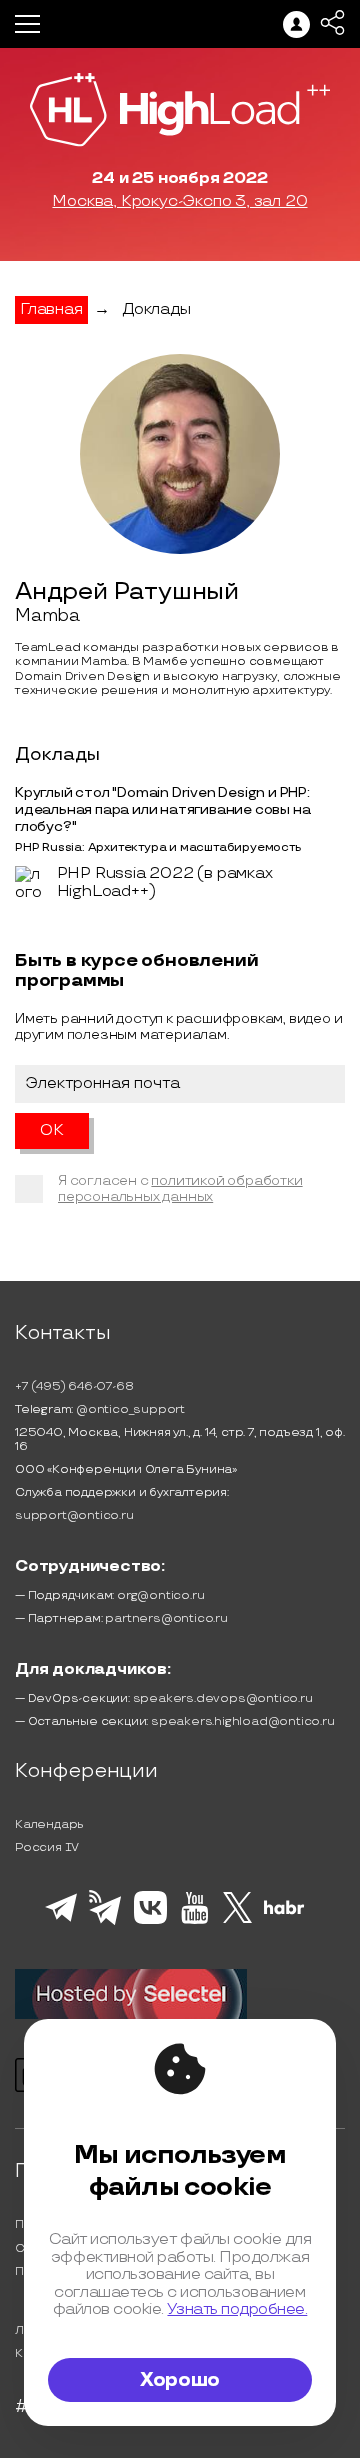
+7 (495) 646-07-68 (74, 1386)
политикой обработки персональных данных (180, 1188)
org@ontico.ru (160, 1595)
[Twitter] (237, 1920)
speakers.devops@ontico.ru (223, 1698)
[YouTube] (194, 1921)
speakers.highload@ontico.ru (243, 1721)
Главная (51, 309)
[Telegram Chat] (61, 1919)
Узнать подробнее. (237, 2309)
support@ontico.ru (74, 1515)
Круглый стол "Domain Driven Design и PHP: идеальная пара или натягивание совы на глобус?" (162, 809)
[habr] (284, 1912)
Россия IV (47, 1847)
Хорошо (180, 2380)
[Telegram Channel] (105, 1923)
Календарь (49, 1824)
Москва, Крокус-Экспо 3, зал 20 (179, 202)
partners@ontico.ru (166, 1618)
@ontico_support (130, 1409)
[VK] (150, 1921)
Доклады (156, 309)
